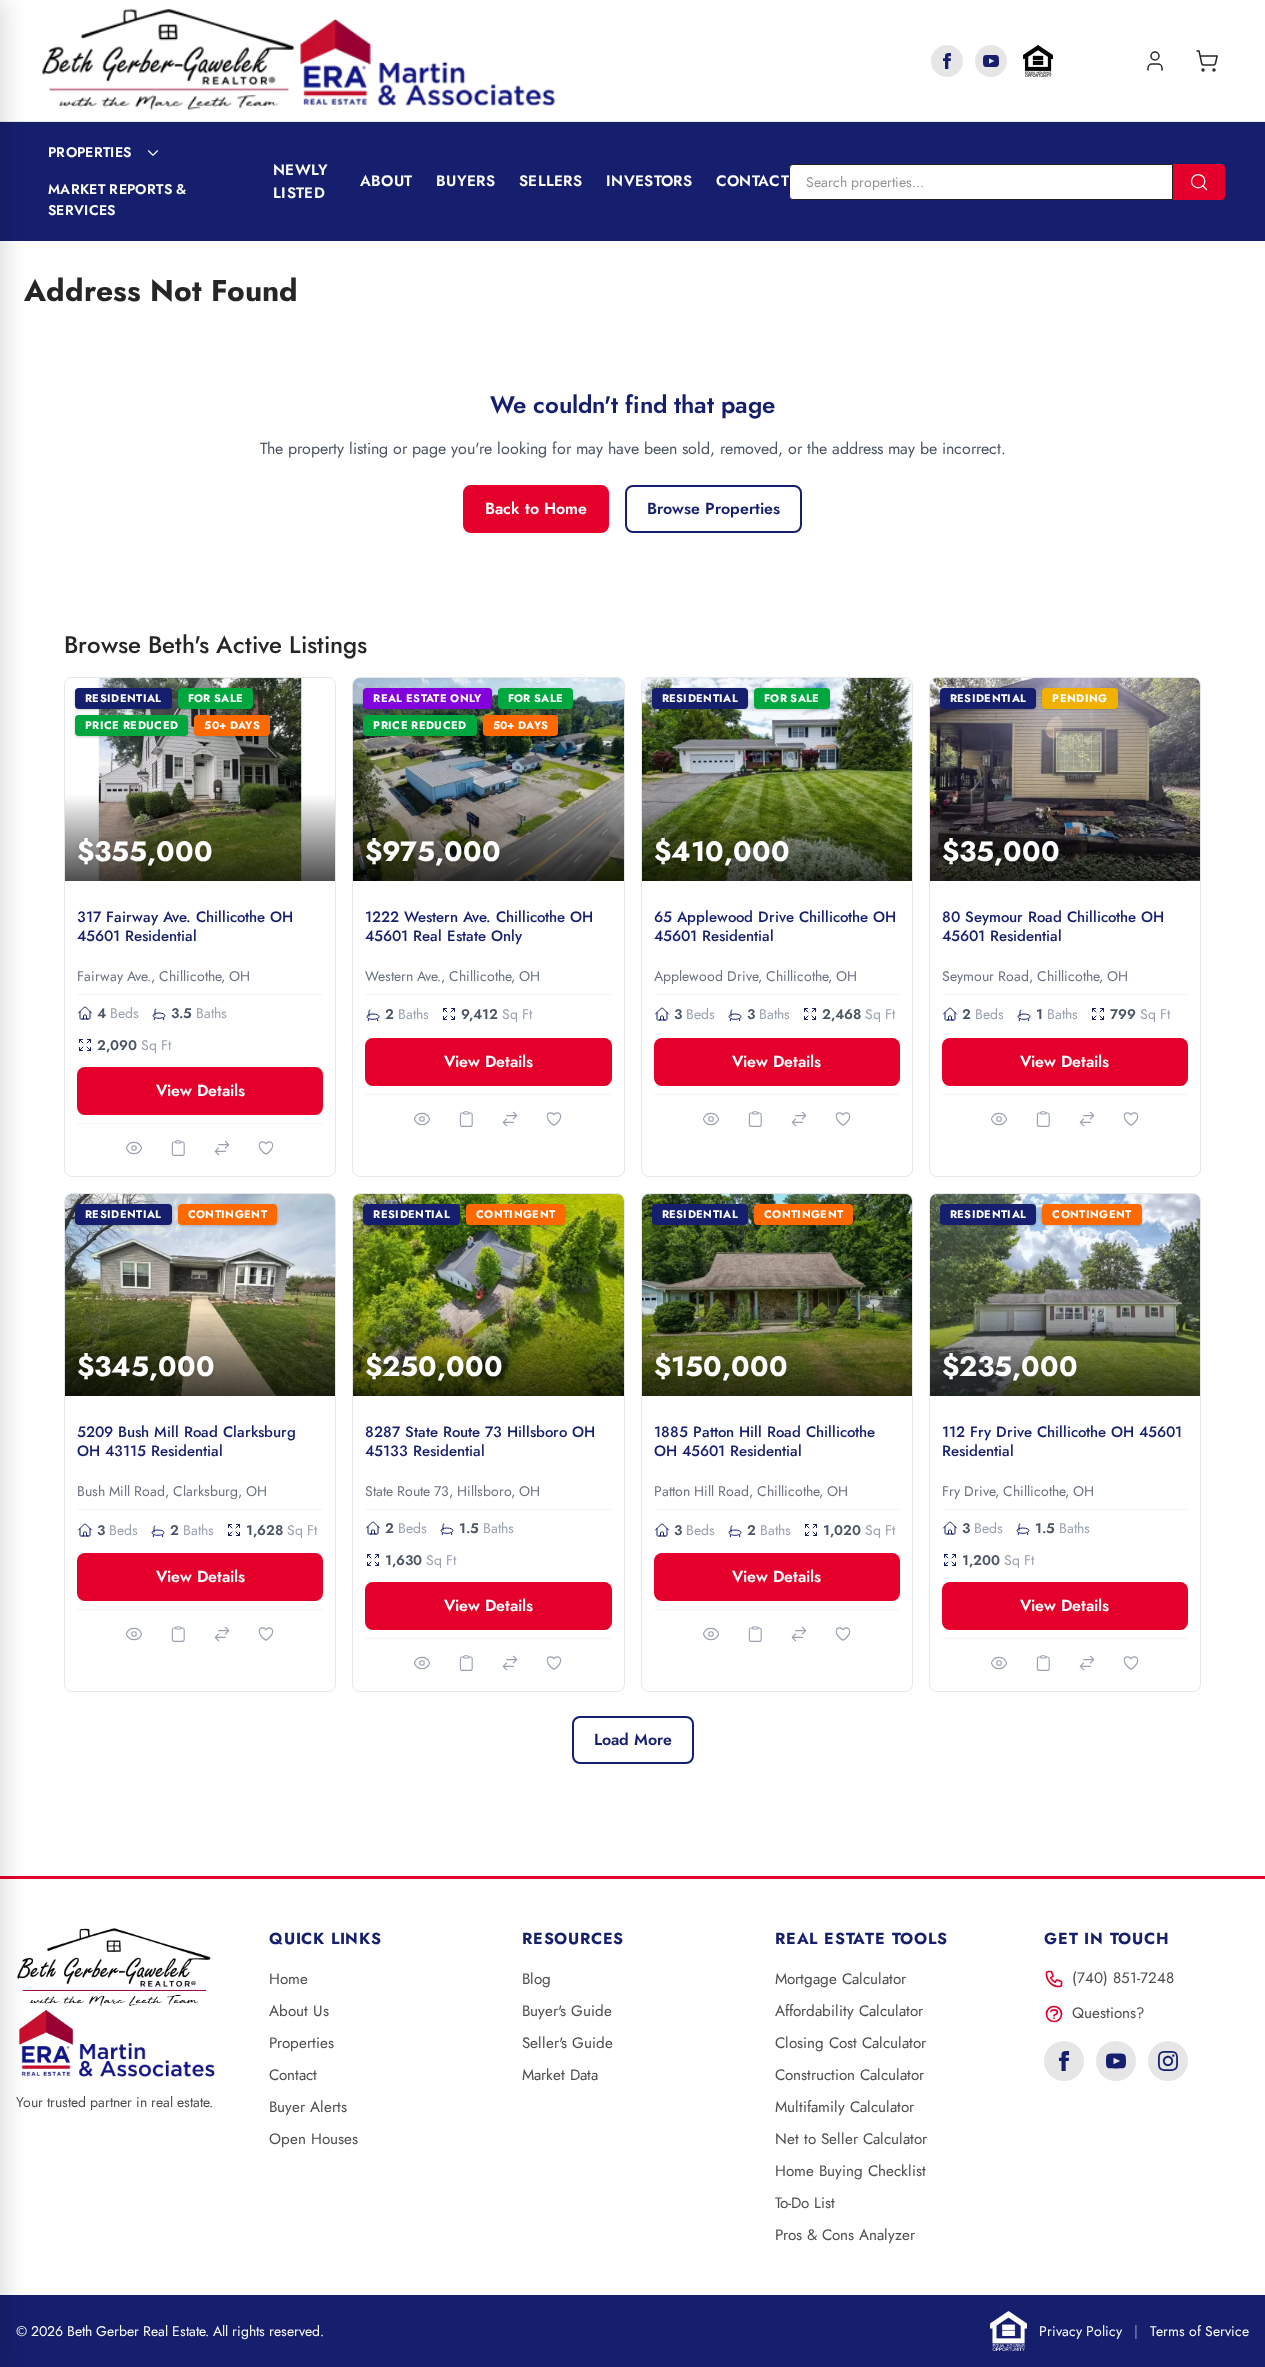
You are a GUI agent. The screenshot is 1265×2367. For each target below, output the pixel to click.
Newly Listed (301, 181)
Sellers (550, 181)
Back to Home (536, 508)
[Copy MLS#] (178, 1148)
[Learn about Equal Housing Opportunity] (1038, 61)
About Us (299, 2011)
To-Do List (805, 2203)
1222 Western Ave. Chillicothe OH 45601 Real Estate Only (479, 926)
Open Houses (313, 2139)
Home (288, 1979)
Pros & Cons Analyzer (845, 2235)
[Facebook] (947, 61)
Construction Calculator (849, 2075)
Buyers (465, 181)
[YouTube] (991, 61)
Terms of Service (1199, 2331)
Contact (752, 181)
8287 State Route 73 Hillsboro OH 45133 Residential (480, 1441)
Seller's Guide (567, 2043)
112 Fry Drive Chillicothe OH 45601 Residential (1062, 1441)
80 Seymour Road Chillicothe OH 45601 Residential (1053, 926)
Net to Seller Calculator (851, 2139)
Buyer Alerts (308, 2107)
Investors (649, 181)
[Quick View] (134, 1148)
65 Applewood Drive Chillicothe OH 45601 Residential (775, 926)
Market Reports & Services (117, 199)
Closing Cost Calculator (850, 2043)
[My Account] (1155, 61)
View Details (200, 1090)
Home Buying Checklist (850, 2171)
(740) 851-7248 (1123, 1978)
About (386, 181)
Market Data (560, 2075)
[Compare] (222, 1148)
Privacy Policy (1080, 2331)
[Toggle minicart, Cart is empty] (1207, 61)
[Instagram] (1168, 2061)
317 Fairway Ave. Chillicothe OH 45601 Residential (185, 926)
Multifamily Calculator (844, 2107)
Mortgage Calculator (840, 1979)
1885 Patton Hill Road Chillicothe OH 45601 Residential (764, 1441)
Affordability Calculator (849, 2011)
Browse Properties (713, 508)
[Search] (1199, 182)
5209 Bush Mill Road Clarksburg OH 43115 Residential (186, 1441)
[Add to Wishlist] (266, 1148)
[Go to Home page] (298, 60)
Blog (536, 1979)
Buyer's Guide (567, 2011)
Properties (90, 152)
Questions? (1108, 2013)
